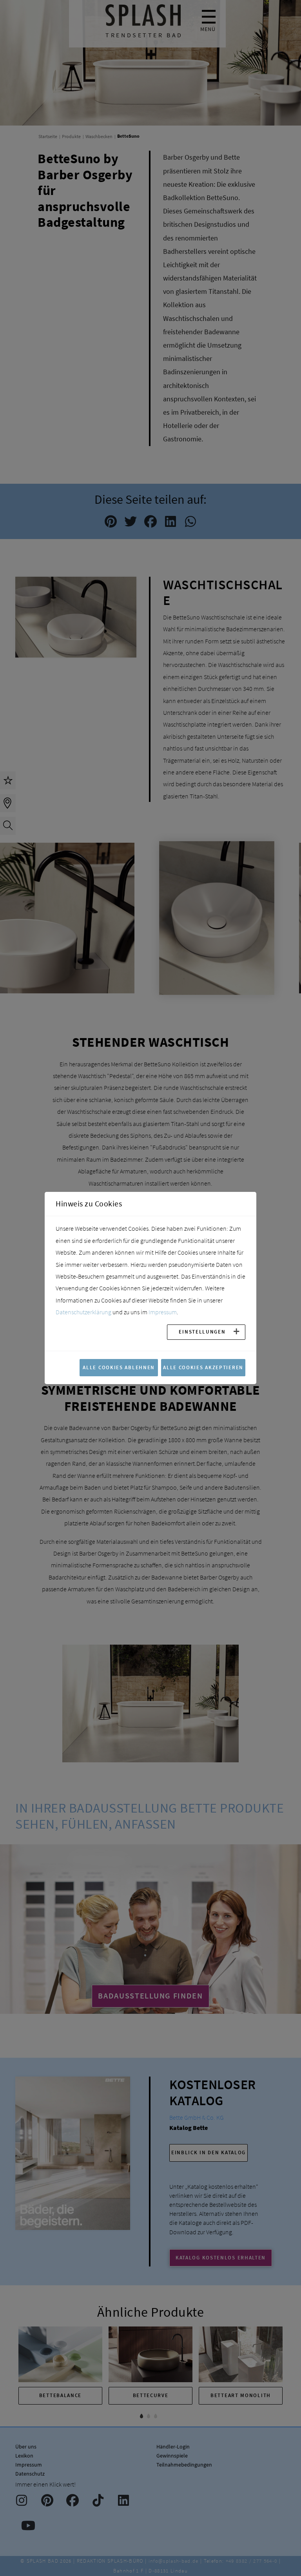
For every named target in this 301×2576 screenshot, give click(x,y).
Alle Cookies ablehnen (119, 1367)
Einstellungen (202, 1332)
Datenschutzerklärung (83, 1312)
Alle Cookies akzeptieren (203, 1367)
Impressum (163, 1312)
